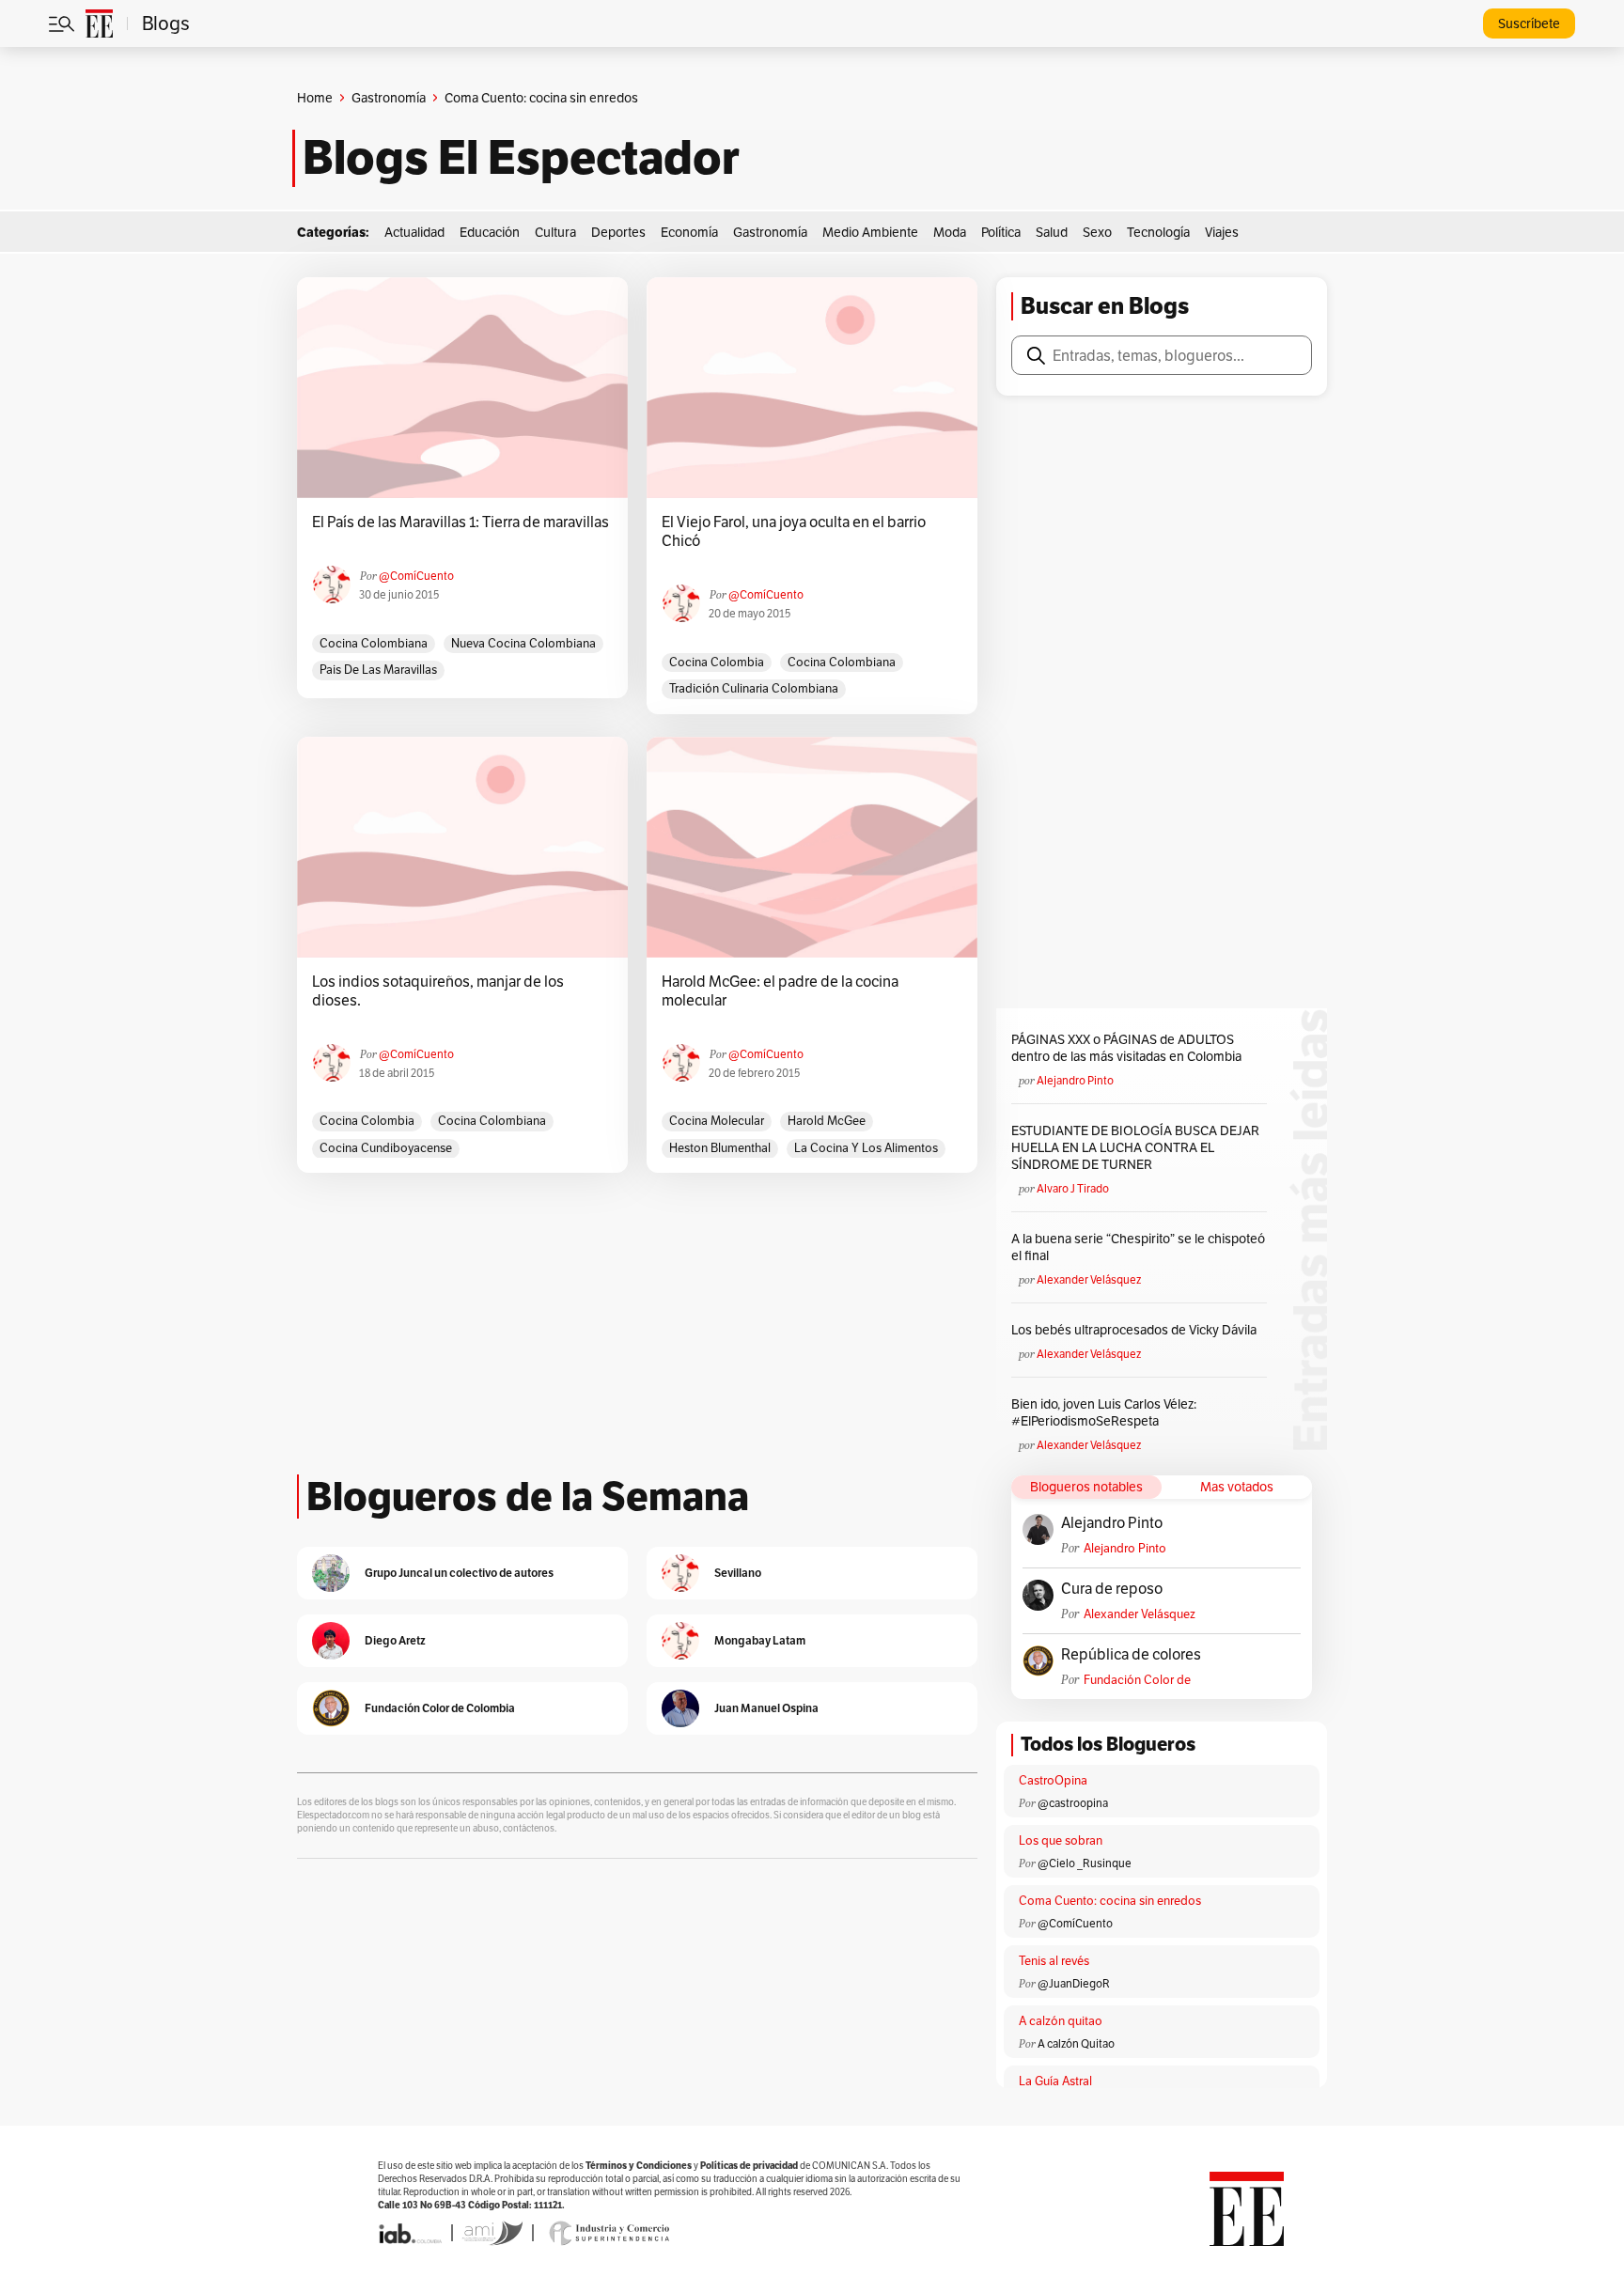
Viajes (1222, 232)
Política (1001, 232)
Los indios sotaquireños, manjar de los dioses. (438, 991)
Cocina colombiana (374, 643)
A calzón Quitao (1076, 2043)
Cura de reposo (1112, 1589)
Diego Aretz (395, 1640)
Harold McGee (827, 1121)
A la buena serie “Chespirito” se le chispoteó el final (1138, 1247)
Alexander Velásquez (1089, 1279)
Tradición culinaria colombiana (754, 688)
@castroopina (1073, 1803)
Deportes (618, 232)
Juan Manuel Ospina (766, 1708)
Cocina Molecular (717, 1121)
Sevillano (738, 1573)
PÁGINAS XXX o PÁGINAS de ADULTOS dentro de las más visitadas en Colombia (1126, 1048)
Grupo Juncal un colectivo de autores (459, 1573)
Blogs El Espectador (521, 158)
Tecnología (1158, 232)
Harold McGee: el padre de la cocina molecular (780, 991)
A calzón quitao (1061, 2021)
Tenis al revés (1054, 1961)
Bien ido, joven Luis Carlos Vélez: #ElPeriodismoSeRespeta (1104, 1412)
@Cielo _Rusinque (1085, 1863)
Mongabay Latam (760, 1640)
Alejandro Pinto (1075, 1080)
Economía (689, 232)
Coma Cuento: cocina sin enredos (1110, 1901)
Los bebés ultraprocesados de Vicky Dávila (1137, 1330)
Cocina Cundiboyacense (386, 1148)
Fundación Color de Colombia (1137, 1680)
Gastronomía (389, 98)
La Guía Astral (1055, 2081)
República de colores (1131, 1655)
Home (315, 98)
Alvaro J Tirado (1073, 1188)
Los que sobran (1061, 1840)
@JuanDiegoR (1074, 1983)
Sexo (1097, 232)
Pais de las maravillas (378, 670)
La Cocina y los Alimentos (866, 1148)
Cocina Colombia (717, 662)
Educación (490, 232)
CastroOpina (1053, 1780)
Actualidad (414, 232)
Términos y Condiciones (639, 2166)
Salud (1052, 232)
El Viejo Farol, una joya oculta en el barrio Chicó (794, 532)
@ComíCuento (416, 576)
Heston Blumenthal (720, 1148)
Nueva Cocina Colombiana (523, 643)
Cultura (555, 232)
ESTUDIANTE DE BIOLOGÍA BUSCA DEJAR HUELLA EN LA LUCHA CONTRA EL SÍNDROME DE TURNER (1135, 1147)
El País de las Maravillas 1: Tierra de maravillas (461, 522)
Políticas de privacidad (749, 2166)
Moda (950, 232)
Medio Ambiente (870, 232)
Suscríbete (1529, 23)
